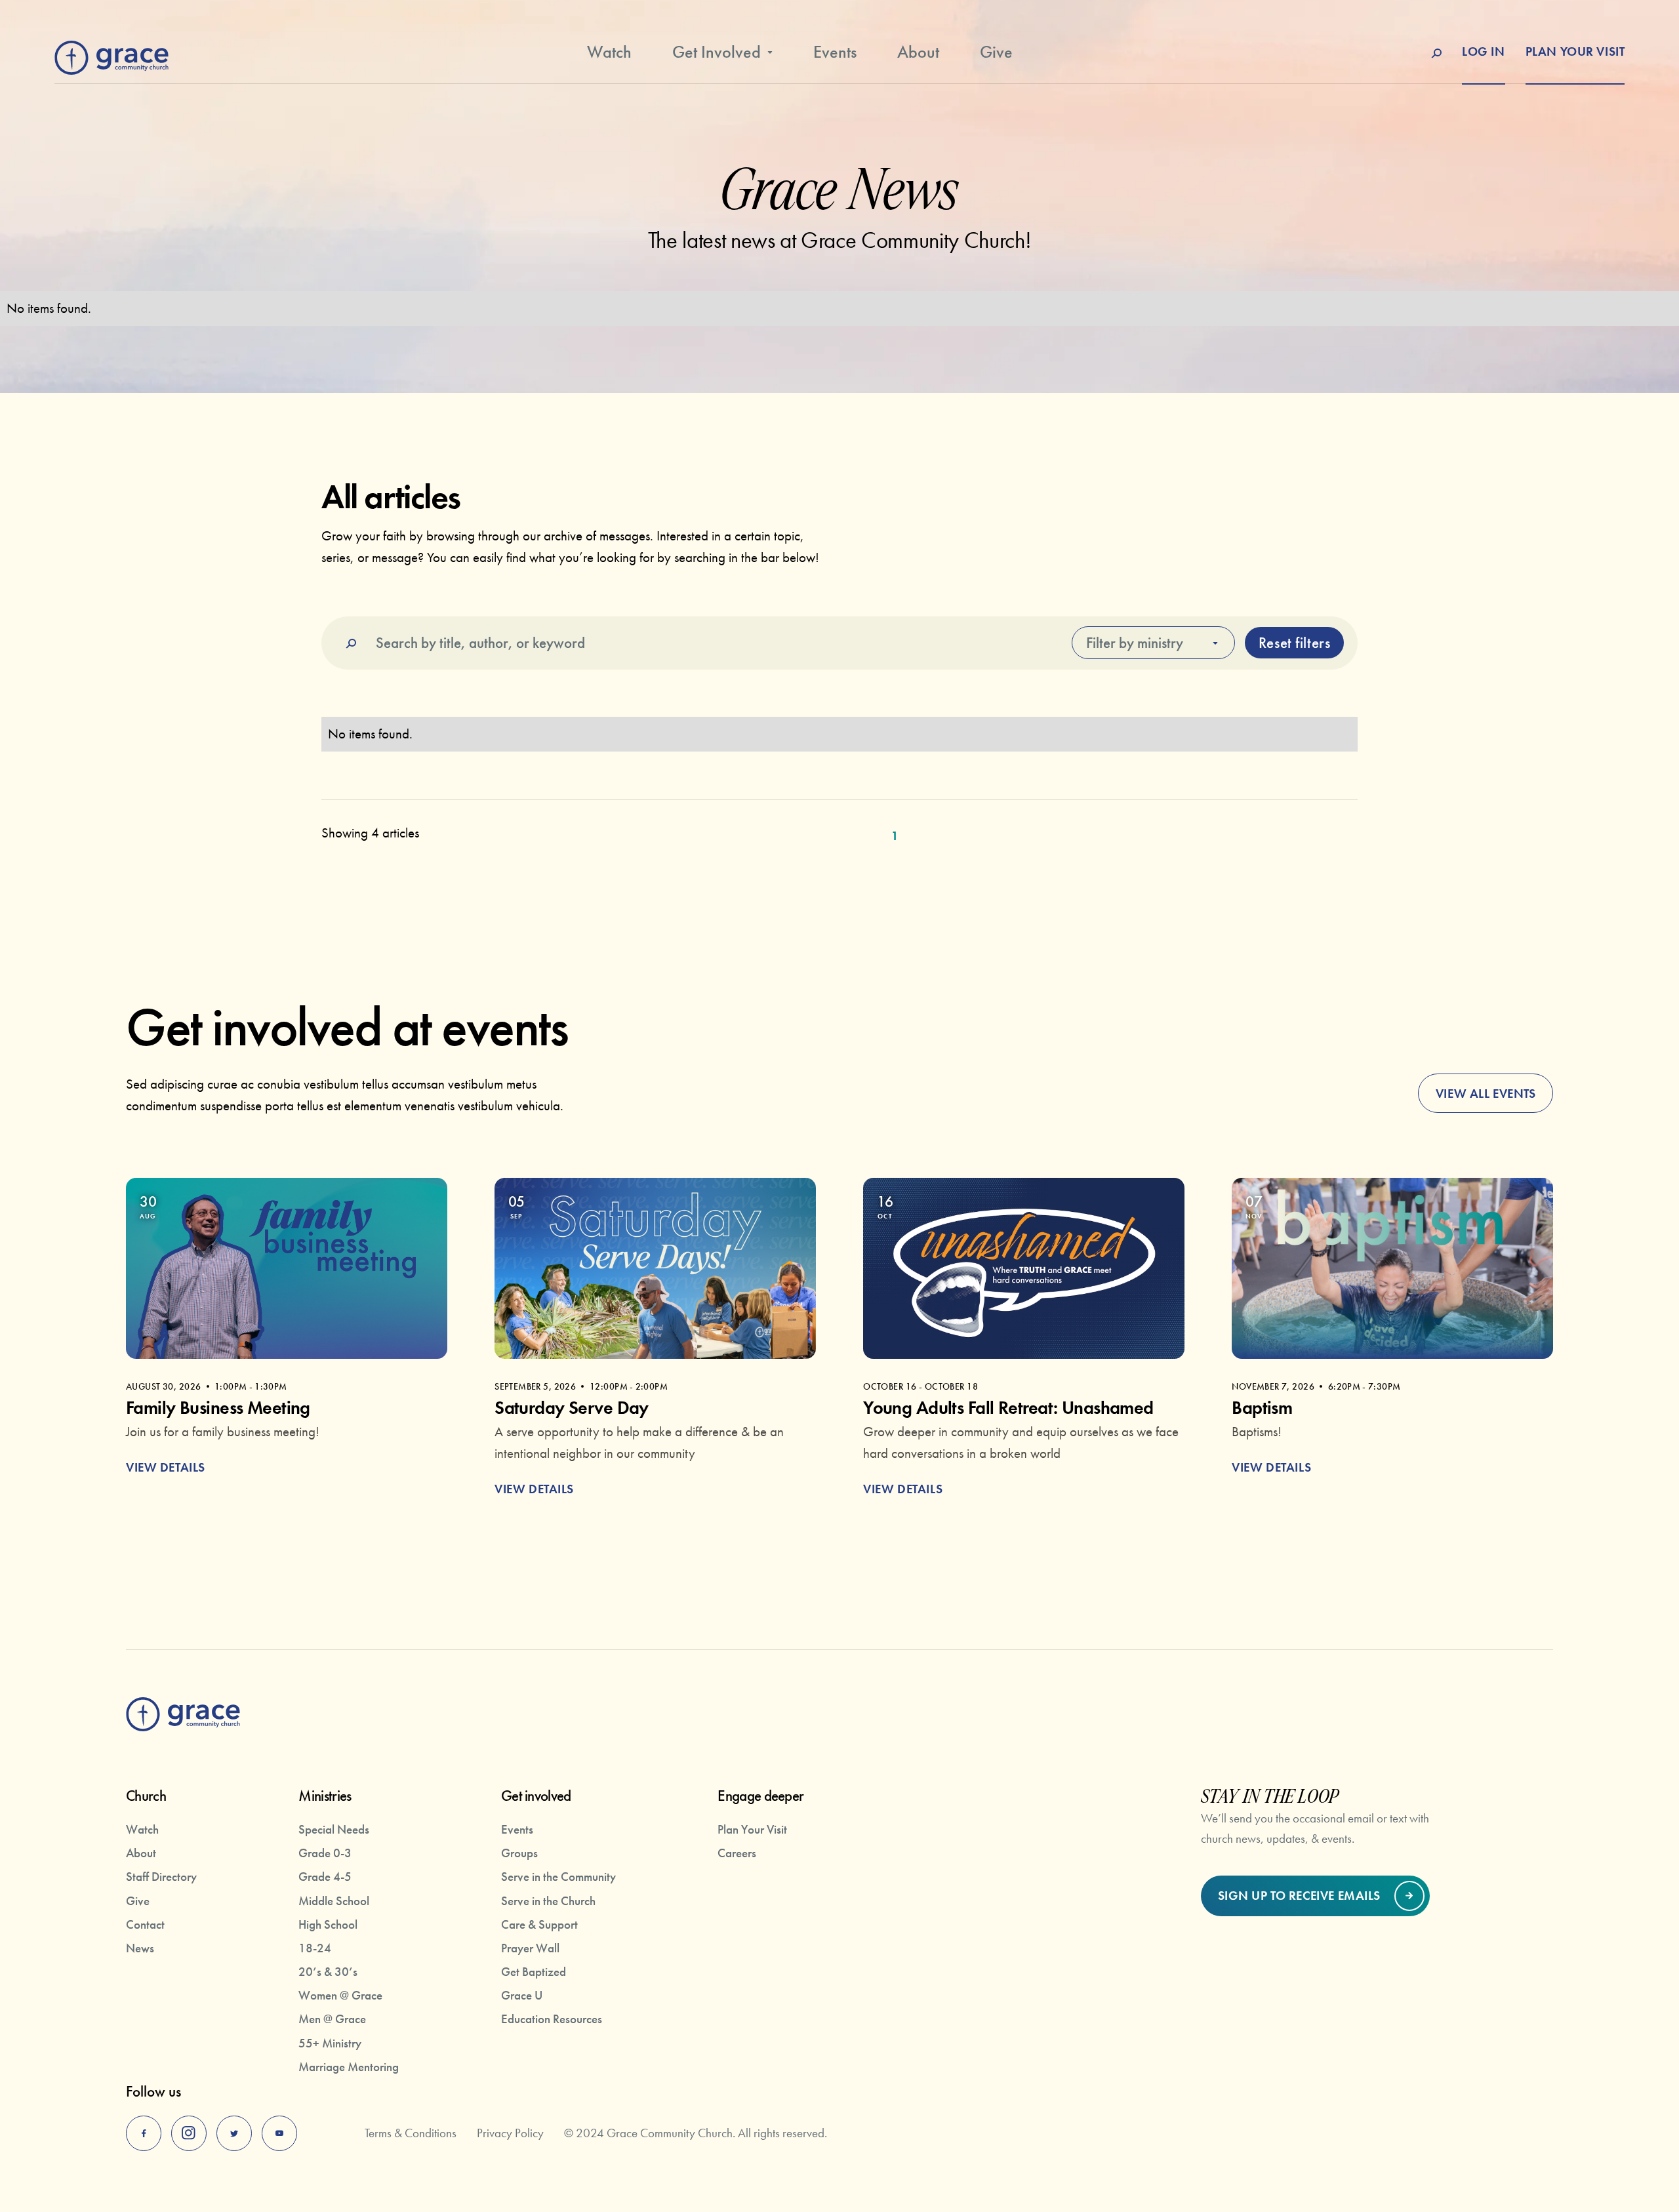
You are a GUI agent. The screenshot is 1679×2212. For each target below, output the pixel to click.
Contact (145, 1924)
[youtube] (279, 2133)
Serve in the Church (548, 1901)
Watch (609, 52)
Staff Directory (161, 1877)
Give (996, 52)
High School (328, 1924)
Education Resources (552, 2019)
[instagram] (189, 2133)
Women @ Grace (340, 1995)
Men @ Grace (332, 2019)
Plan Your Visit (752, 1829)
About (918, 52)
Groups (519, 1853)
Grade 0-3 (325, 1853)
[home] (111, 54)
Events (835, 52)
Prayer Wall (530, 1948)
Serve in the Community (558, 1877)
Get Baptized (534, 1972)
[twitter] (234, 2133)
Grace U (522, 1995)
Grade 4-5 (325, 1877)
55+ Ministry (330, 2043)
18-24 (315, 1948)
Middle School (334, 1901)
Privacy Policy (510, 2133)
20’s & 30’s (328, 1972)
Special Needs (334, 1829)
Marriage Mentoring (349, 2067)
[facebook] (144, 2133)
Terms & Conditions (411, 2133)
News (140, 1948)
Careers (737, 1853)
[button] (722, 60)
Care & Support (539, 1924)
